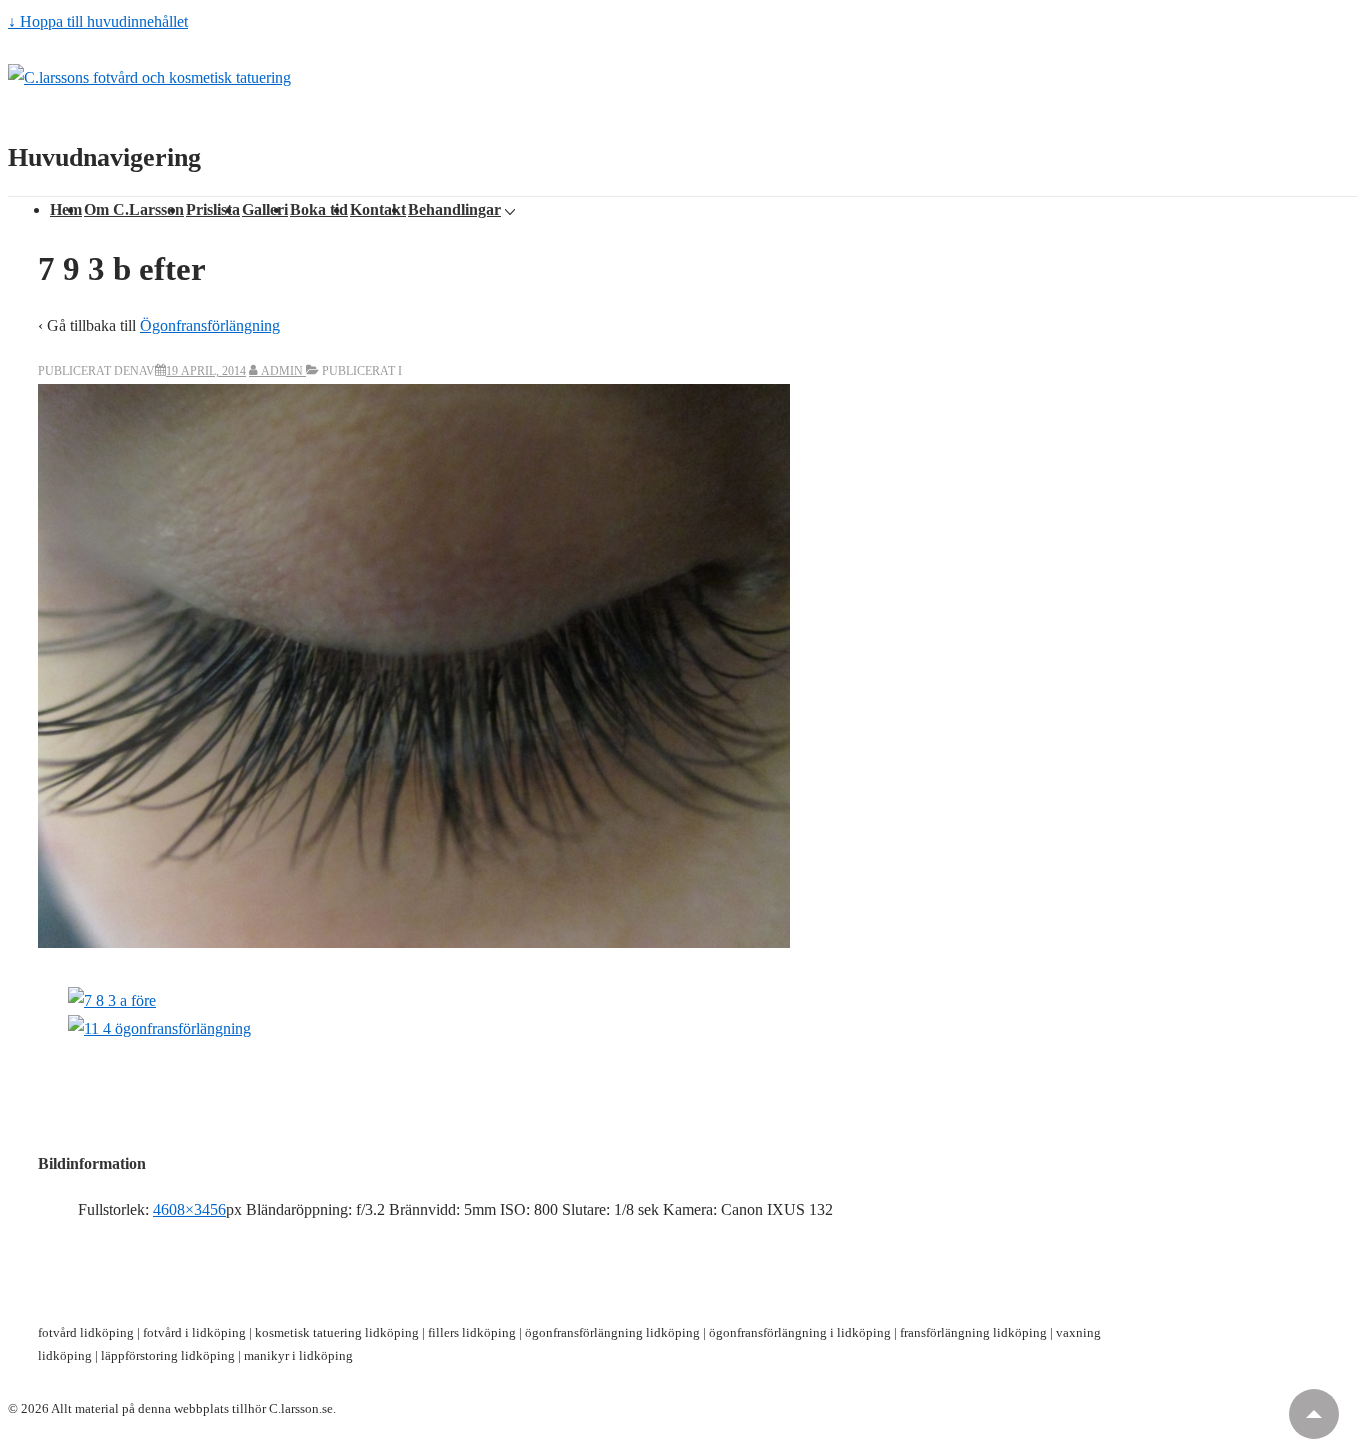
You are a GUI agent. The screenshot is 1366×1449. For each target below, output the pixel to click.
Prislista (213, 209)
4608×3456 (189, 1209)
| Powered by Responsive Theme (426, 1408)
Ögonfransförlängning (210, 325)
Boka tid (319, 209)
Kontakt (378, 209)
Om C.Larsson (134, 209)
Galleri (265, 209)
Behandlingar (454, 209)
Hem (66, 209)
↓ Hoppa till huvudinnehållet (98, 21)
